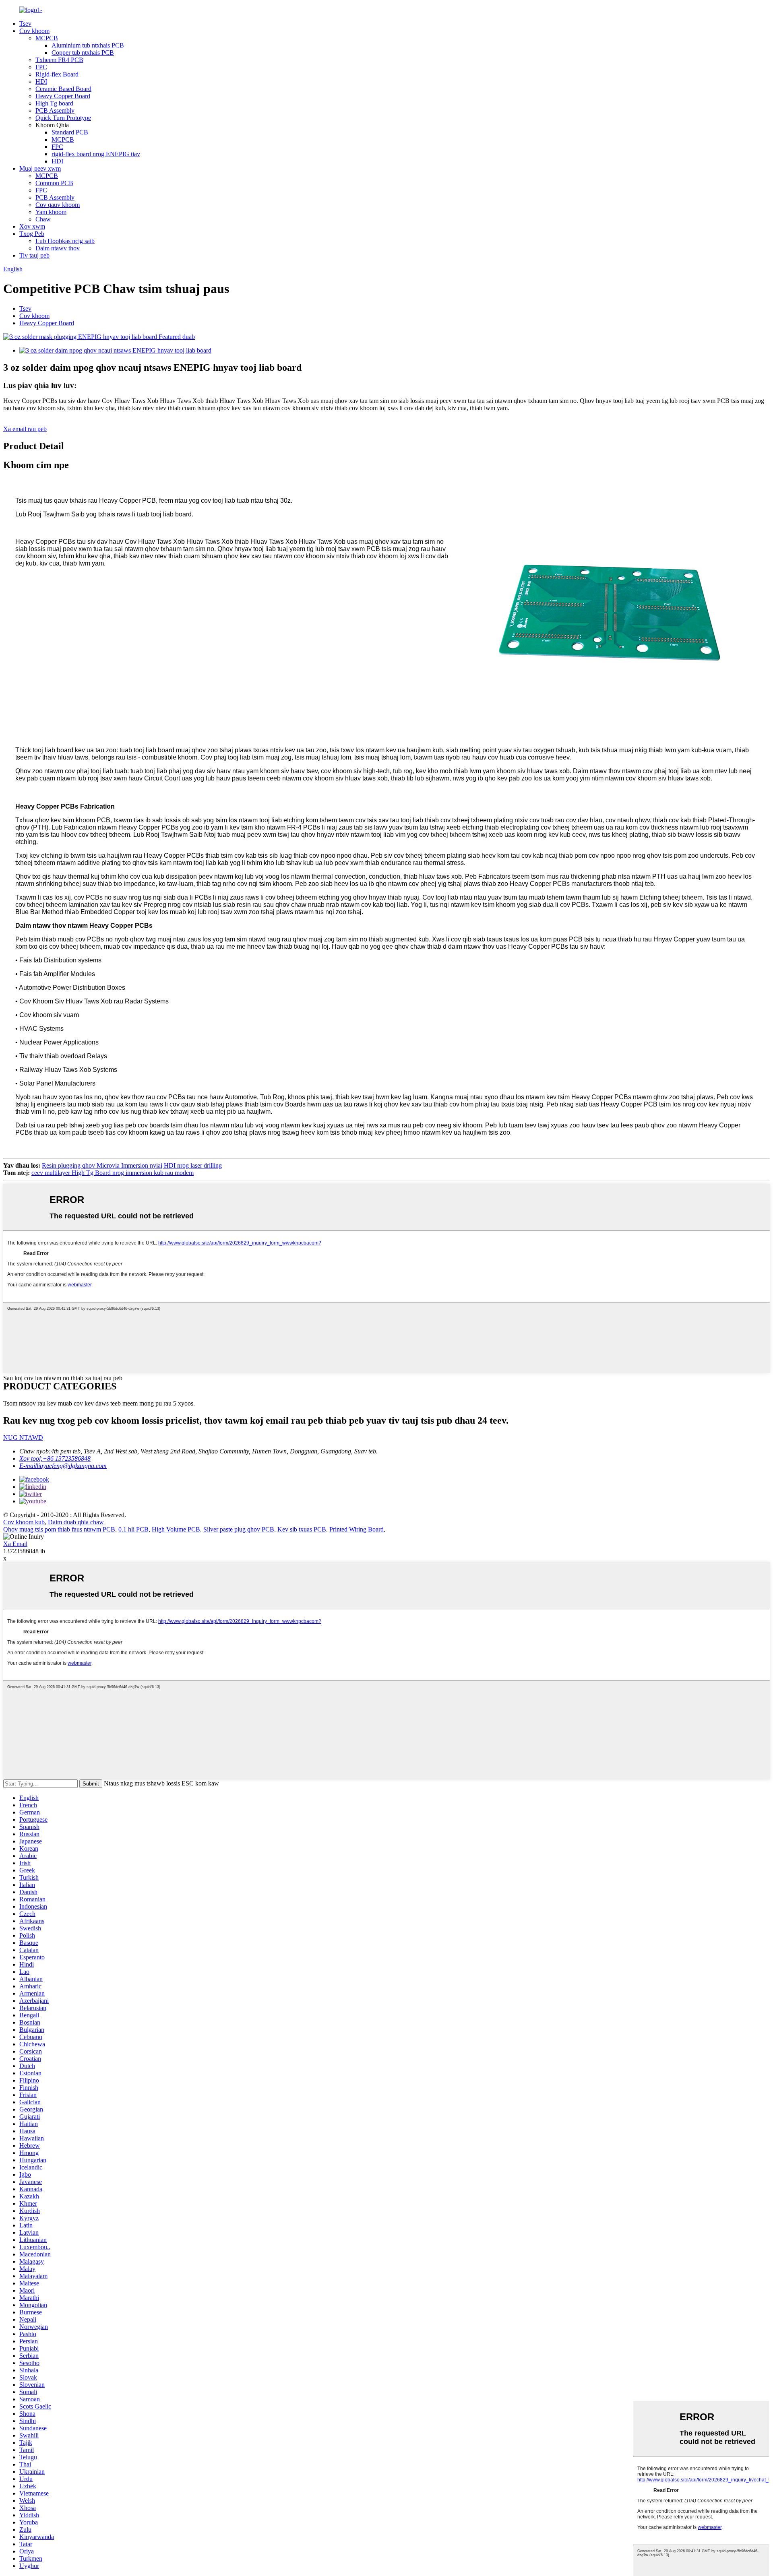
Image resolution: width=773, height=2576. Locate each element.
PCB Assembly (55, 110)
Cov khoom (34, 31)
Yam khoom (51, 212)
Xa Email (15, 1544)
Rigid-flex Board (57, 74)
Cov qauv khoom (58, 205)
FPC (41, 67)
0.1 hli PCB (133, 1529)
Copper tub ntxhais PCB (83, 53)
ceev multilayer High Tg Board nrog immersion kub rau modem (113, 1173)
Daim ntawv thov (58, 248)
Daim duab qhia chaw (76, 1522)
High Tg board (54, 103)
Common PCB (54, 183)
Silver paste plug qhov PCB (239, 1529)
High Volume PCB (176, 1529)
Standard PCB (70, 132)
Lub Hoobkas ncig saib (65, 241)
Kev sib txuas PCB (302, 1529)
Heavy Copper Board (63, 96)
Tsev (25, 24)
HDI (41, 82)
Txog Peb (32, 234)
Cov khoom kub (24, 1522)
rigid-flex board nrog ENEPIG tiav (96, 154)
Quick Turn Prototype (63, 118)
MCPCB (47, 38)
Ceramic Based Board (63, 89)
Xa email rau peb (25, 429)
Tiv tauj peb (34, 255)
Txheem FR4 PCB (59, 60)
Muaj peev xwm (40, 168)
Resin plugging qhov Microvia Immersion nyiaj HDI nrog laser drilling (132, 1165)
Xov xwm (32, 226)
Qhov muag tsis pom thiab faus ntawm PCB (59, 1529)
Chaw (43, 219)
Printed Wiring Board (357, 1529)
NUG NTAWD (23, 1438)
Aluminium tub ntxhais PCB (88, 45)
